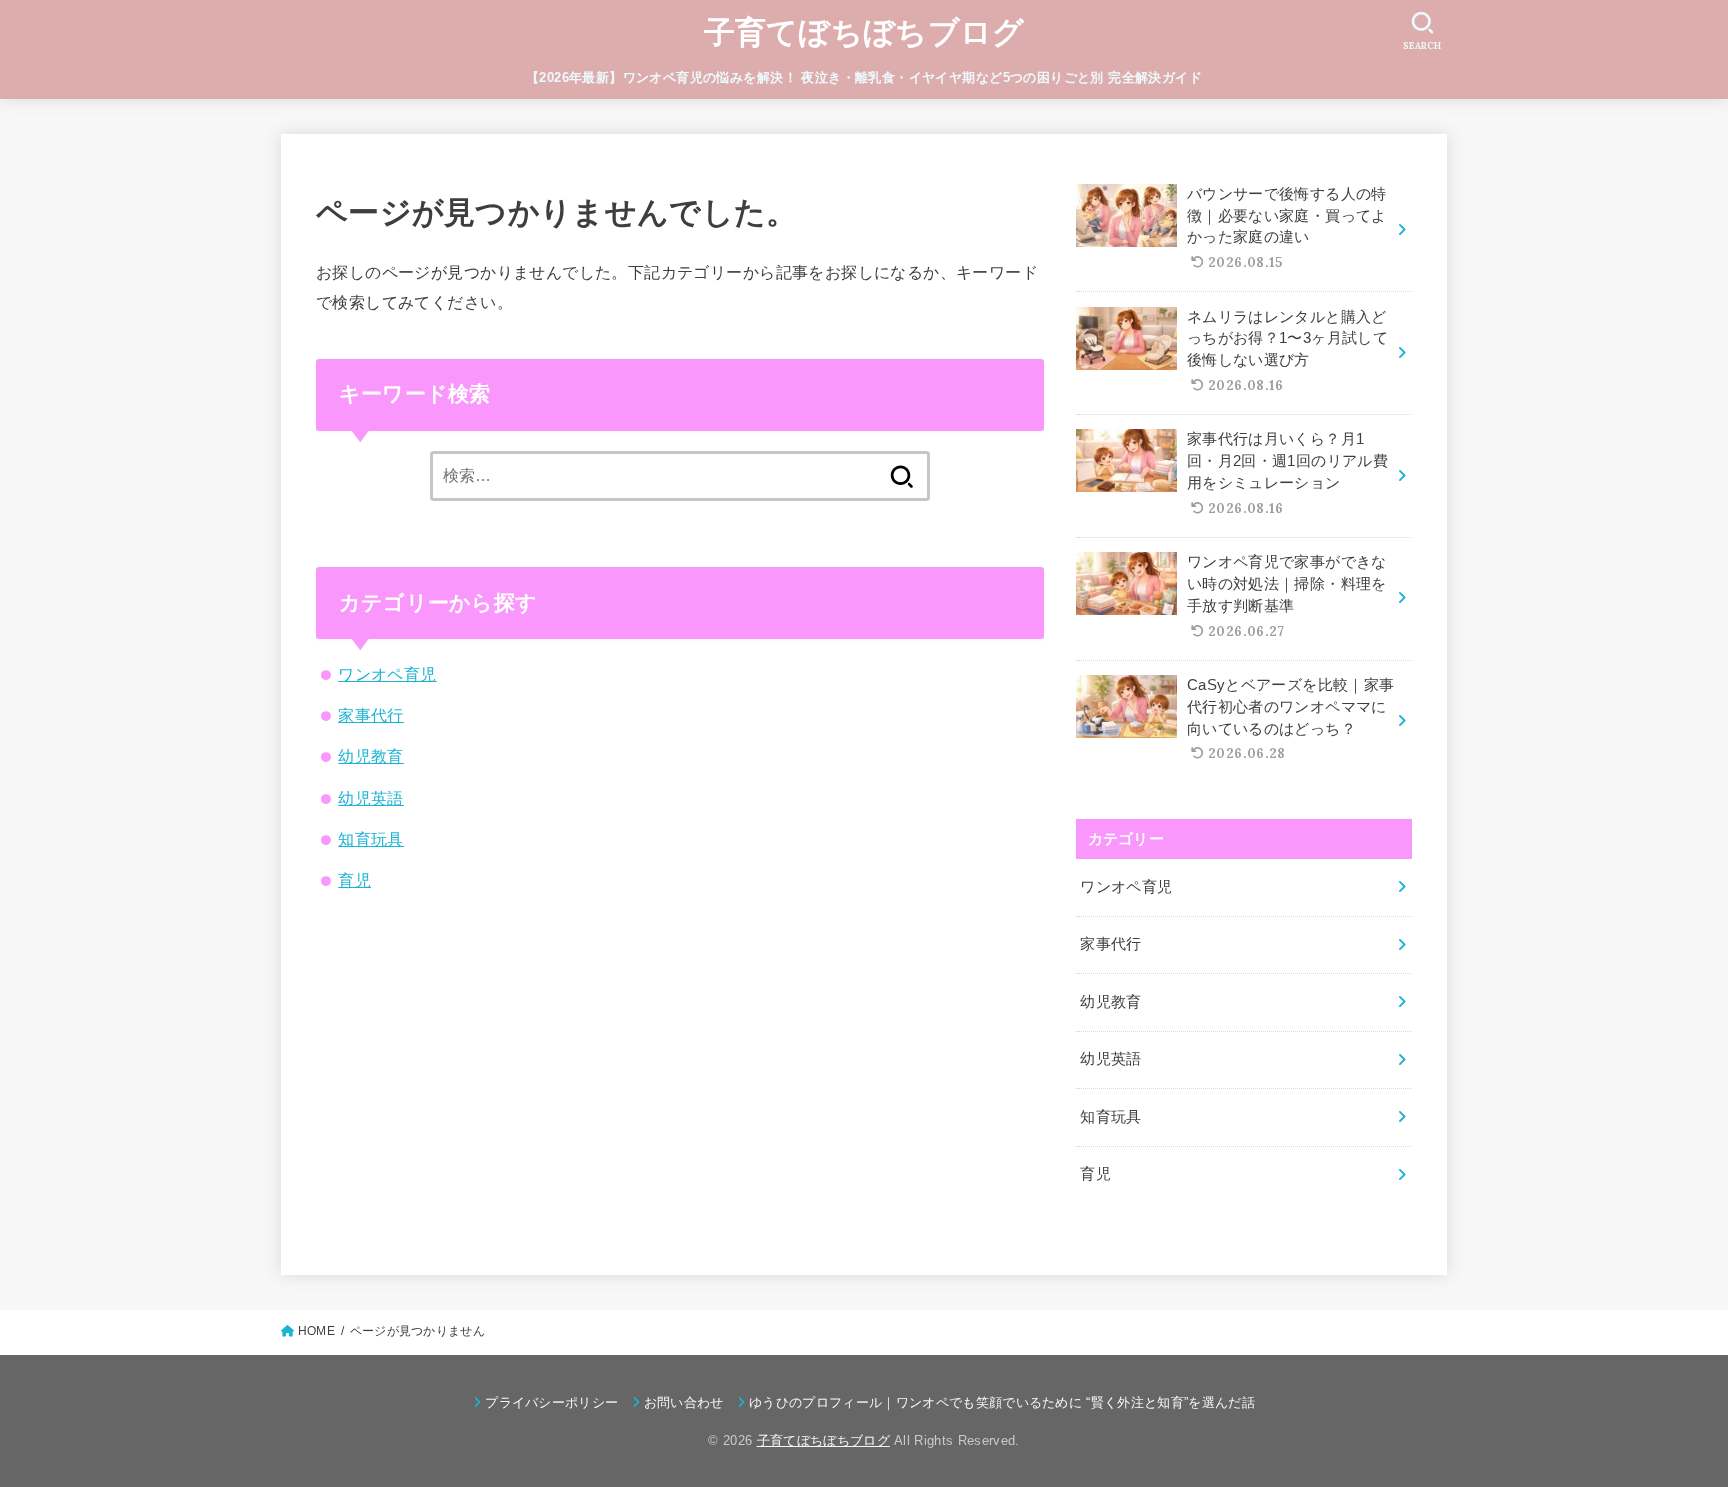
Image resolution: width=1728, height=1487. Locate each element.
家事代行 (371, 715)
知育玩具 (371, 839)
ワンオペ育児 (387, 674)
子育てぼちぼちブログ (864, 32)
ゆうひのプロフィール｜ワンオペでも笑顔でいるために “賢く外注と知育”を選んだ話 (1002, 1402)
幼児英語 (371, 798)
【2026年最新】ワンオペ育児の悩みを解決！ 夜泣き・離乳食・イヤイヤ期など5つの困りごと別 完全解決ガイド (864, 77)
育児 (354, 880)
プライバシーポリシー (551, 1402)
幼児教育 (371, 756)
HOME (316, 1331)
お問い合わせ (684, 1402)
